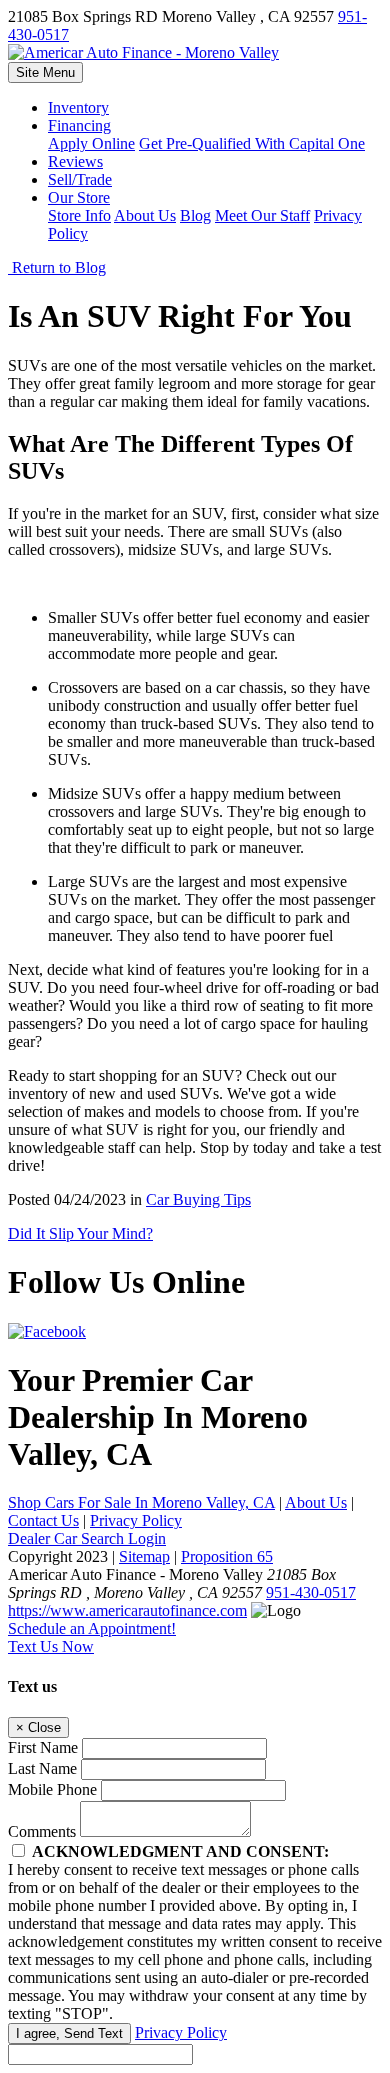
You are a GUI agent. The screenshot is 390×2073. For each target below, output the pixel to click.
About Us (316, 1502)
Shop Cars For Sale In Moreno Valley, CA (141, 1502)
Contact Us (43, 1520)
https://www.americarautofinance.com (127, 1610)
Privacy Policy (136, 1520)
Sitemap (144, 1556)
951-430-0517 (311, 1592)
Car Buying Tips (198, 1199)
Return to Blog (57, 267)
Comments (42, 1831)
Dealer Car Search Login (87, 1538)
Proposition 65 (227, 1556)
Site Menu (45, 72)
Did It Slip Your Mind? (80, 1233)
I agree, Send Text (69, 2033)
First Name (43, 1747)
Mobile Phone (52, 1789)
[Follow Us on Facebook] (47, 1331)
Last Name (42, 1768)
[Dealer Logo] (143, 52)
